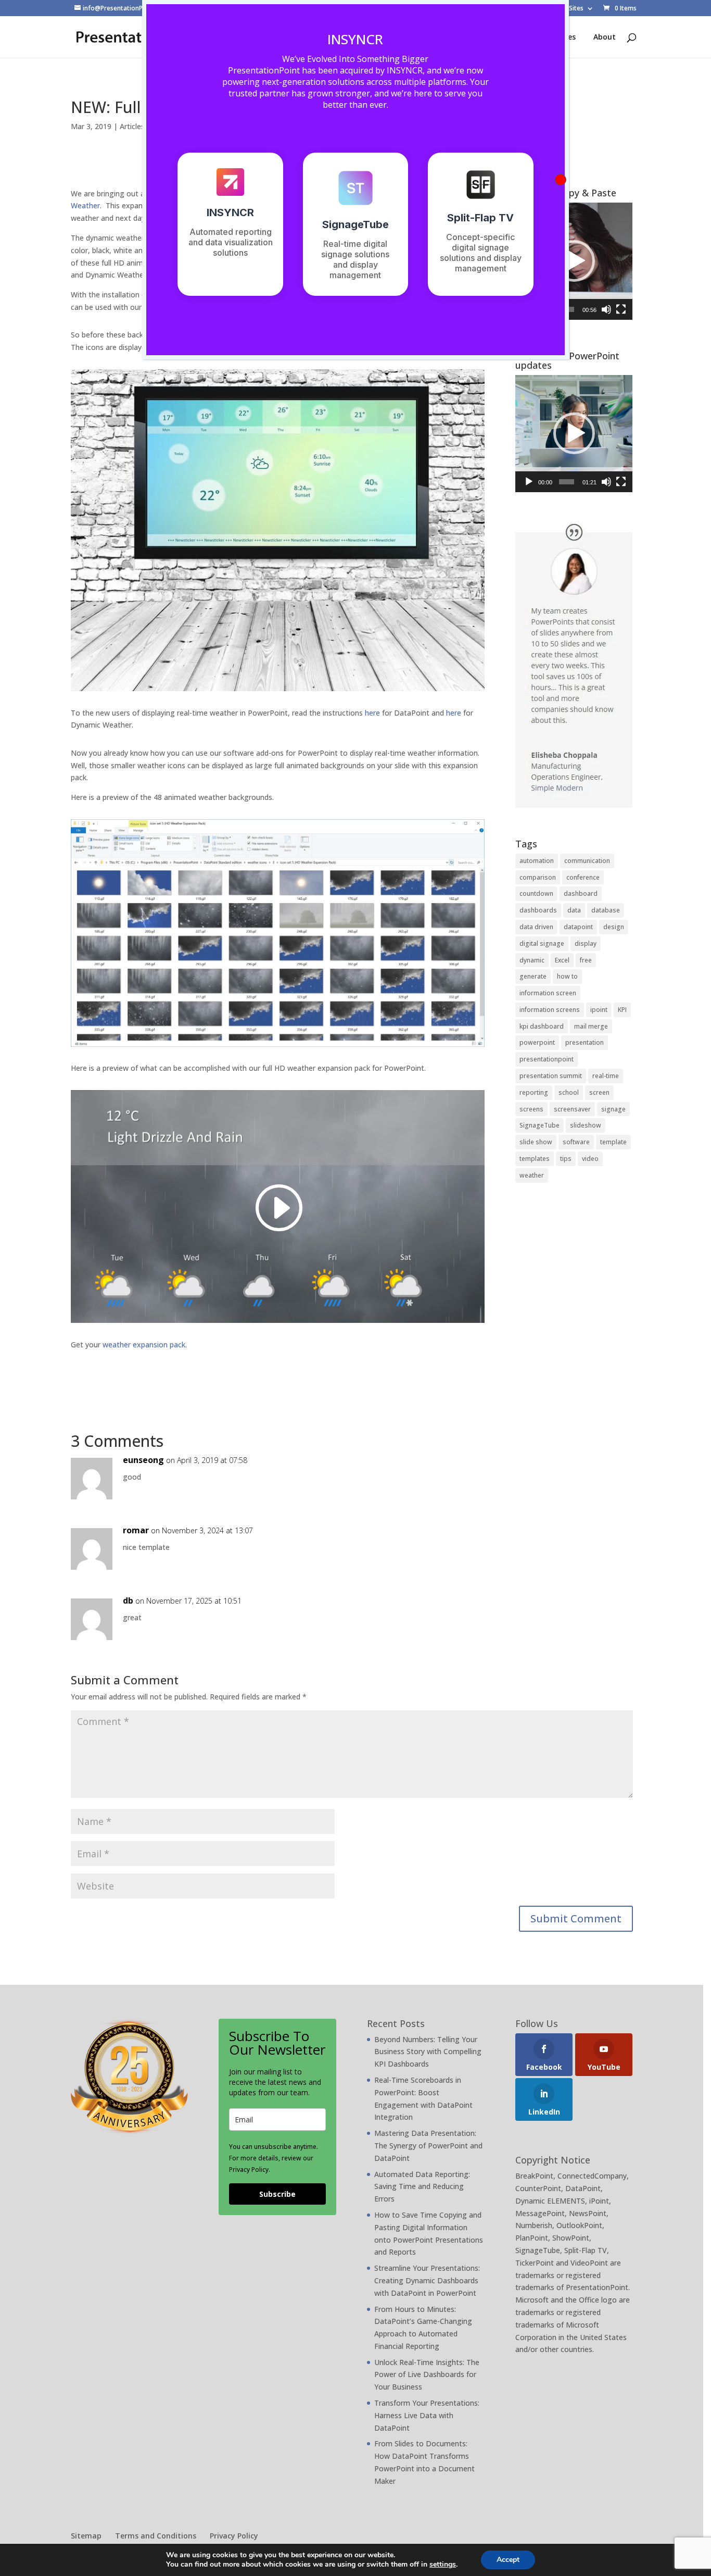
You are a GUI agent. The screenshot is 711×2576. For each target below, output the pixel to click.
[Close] (561, 180)
